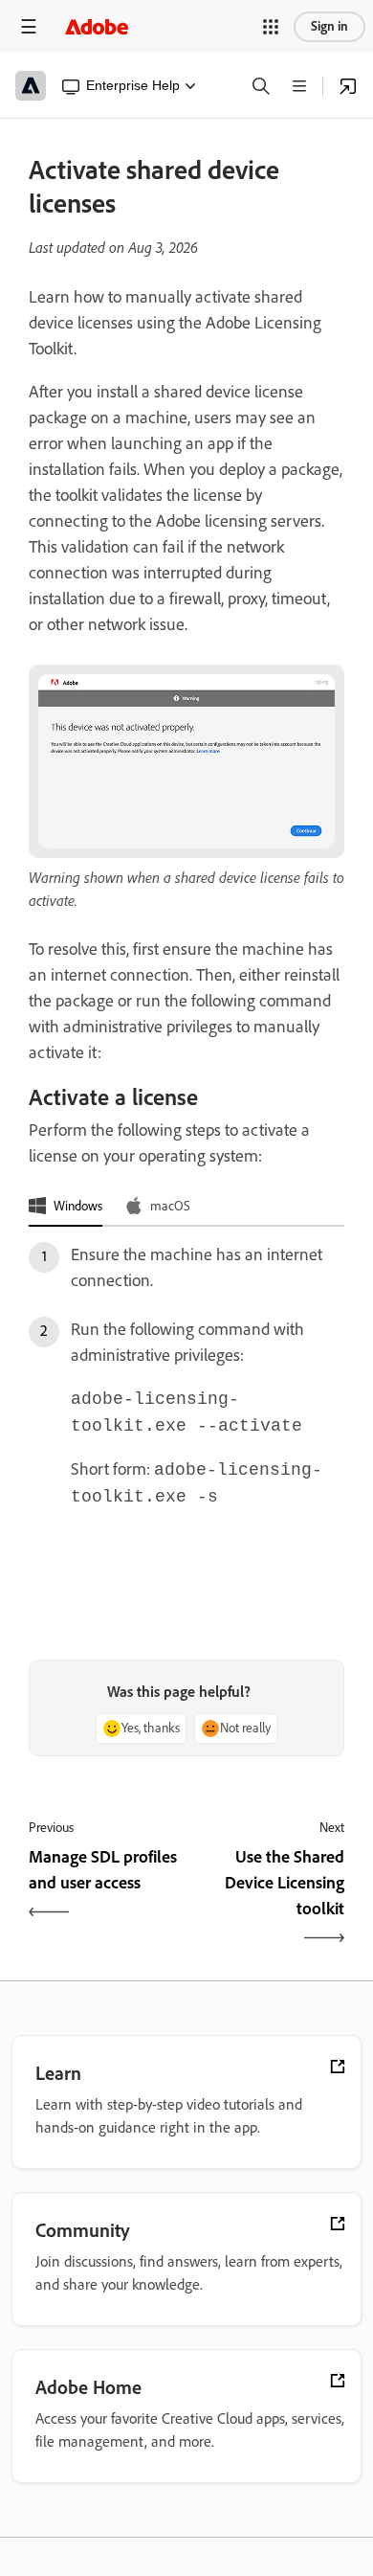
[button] (271, 27)
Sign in (329, 26)
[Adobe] (97, 26)
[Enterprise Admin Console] (348, 86)
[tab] (66, 1207)
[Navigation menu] (29, 26)
